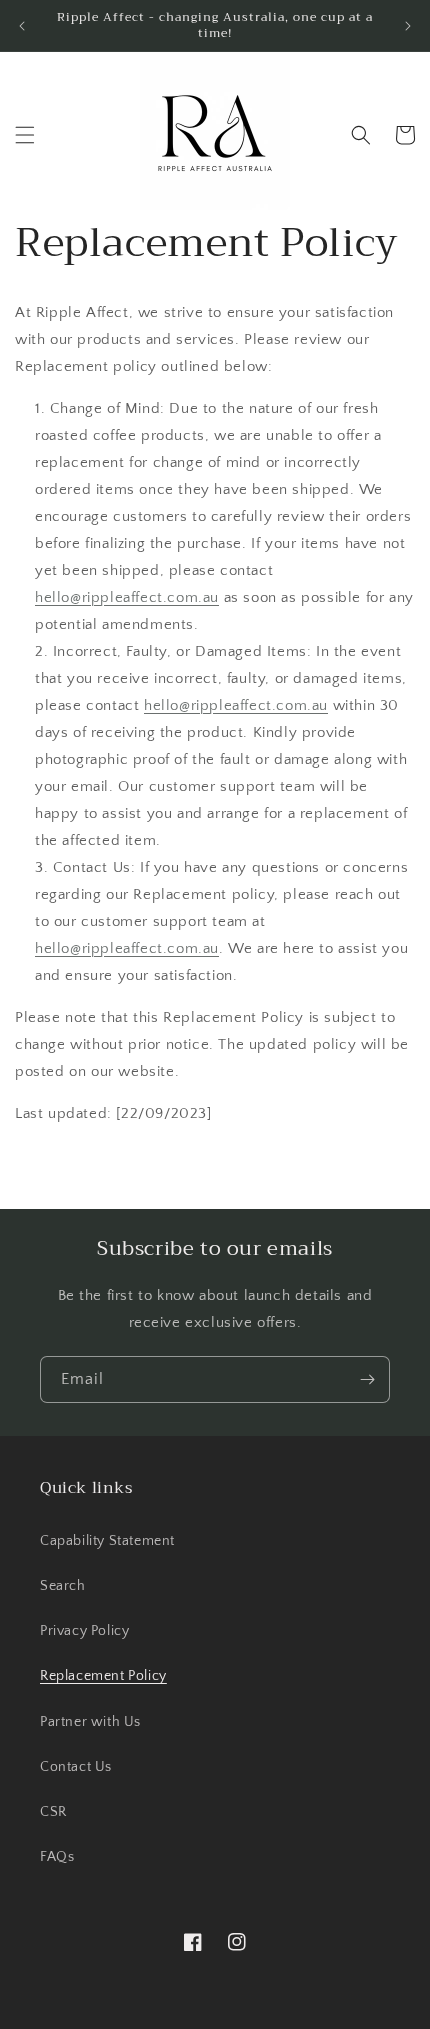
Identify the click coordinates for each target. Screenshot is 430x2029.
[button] (25, 135)
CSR (53, 1812)
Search (63, 1586)
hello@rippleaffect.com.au (127, 597)
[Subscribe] (367, 1379)
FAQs (57, 1857)
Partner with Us (90, 1722)
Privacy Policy (84, 1631)
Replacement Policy (103, 1676)
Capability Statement (107, 1541)
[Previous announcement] (22, 26)
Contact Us (76, 1767)
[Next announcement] (408, 26)
